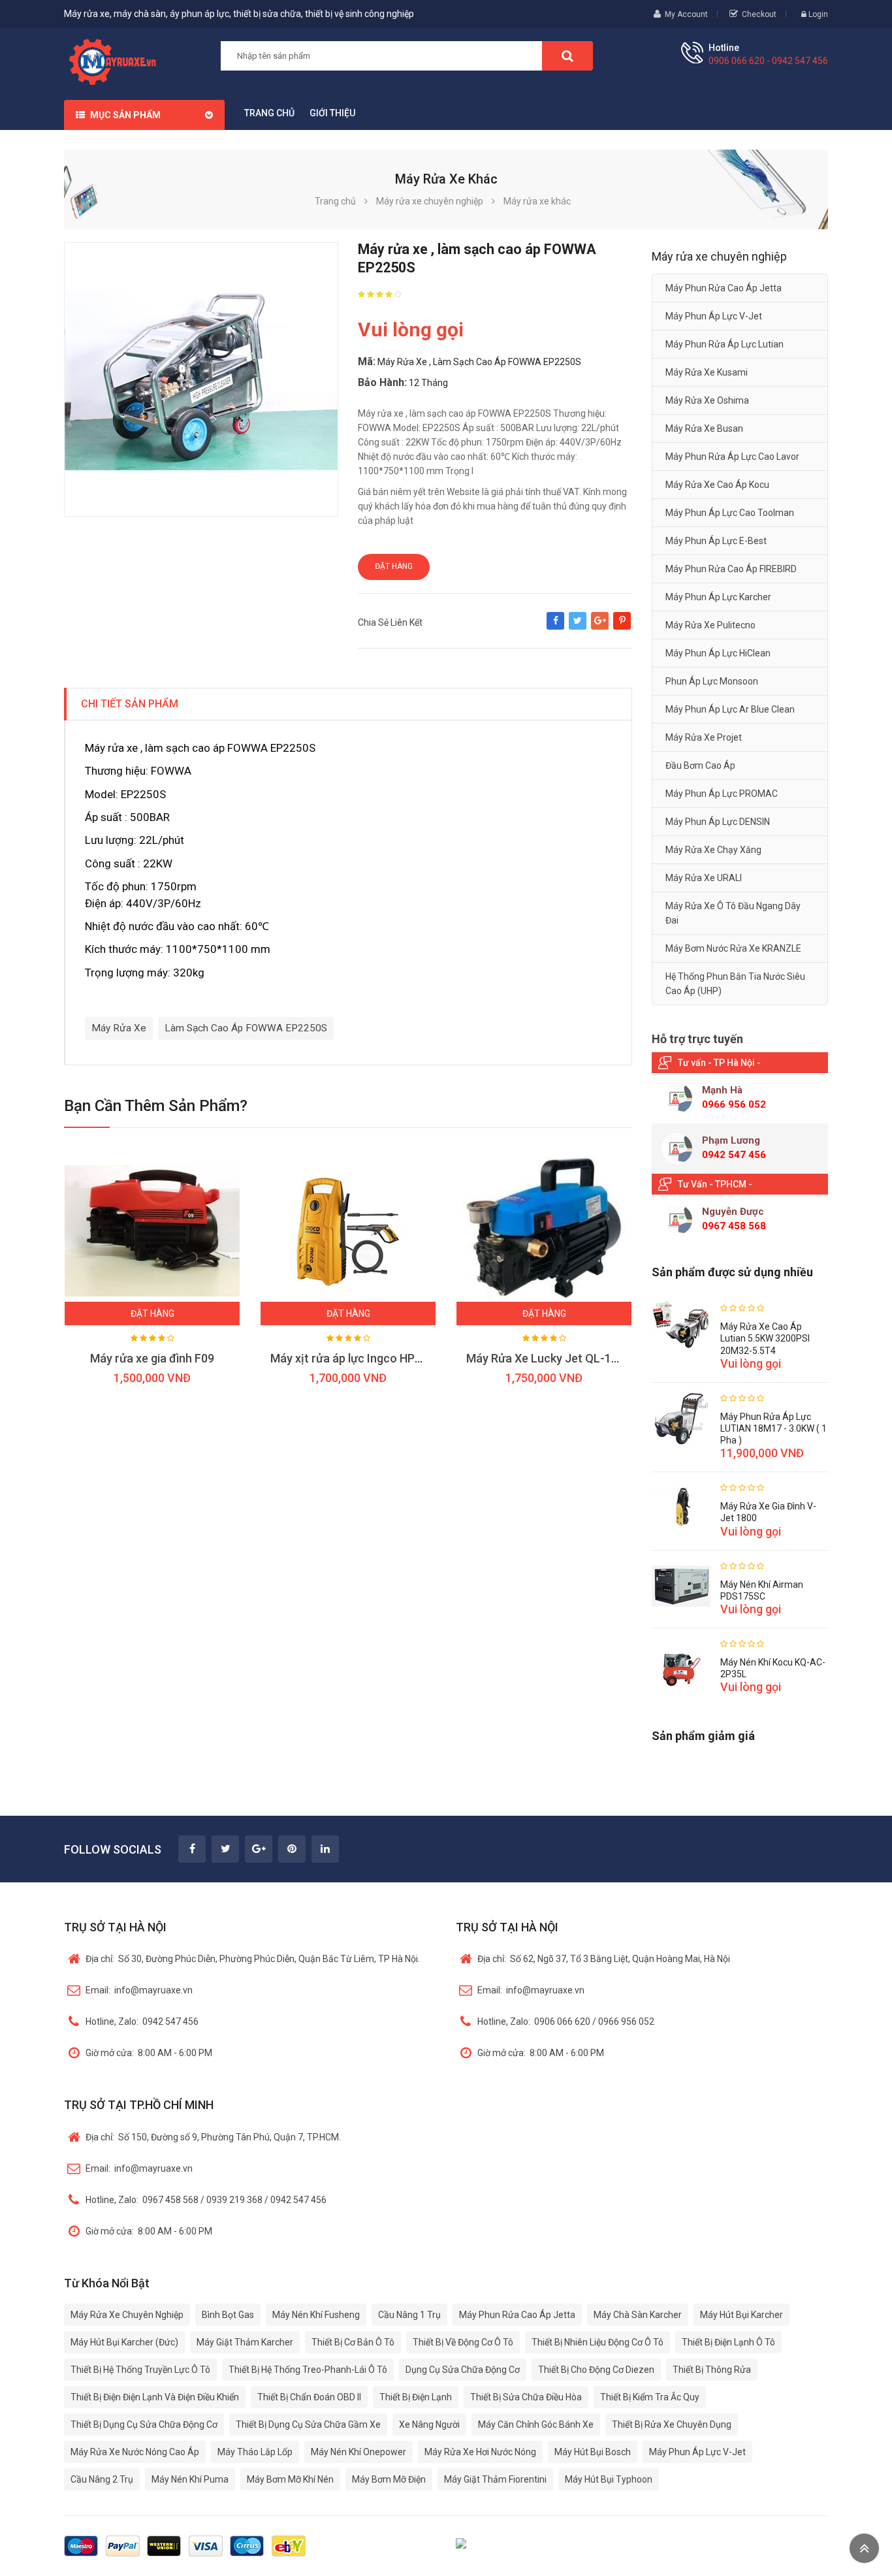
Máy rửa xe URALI (704, 878)
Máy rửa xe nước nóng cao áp (135, 2452)
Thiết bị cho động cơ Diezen (596, 2370)
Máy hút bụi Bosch (593, 2452)
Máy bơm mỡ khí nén (290, 2479)
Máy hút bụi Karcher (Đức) (124, 2342)
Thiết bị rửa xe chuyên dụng (672, 2424)
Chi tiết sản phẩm (130, 704)
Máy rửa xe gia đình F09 (152, 1358)
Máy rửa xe (119, 1028)
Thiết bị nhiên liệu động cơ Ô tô (597, 2342)
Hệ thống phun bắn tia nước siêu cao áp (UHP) (735, 984)
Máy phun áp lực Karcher (718, 597)
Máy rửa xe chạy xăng (713, 850)
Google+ (600, 627)
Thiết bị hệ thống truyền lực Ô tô (140, 2370)
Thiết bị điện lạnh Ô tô (728, 2342)
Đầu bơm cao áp (700, 765)
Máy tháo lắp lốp (255, 2452)
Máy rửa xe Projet (704, 737)
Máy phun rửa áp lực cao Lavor (732, 457)
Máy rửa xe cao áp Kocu (717, 485)
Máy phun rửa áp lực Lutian (725, 344)
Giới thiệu (332, 113)
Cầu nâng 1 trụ (409, 2315)
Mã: (367, 362)
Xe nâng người (429, 2424)
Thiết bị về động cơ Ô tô (463, 2342)
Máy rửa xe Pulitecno (710, 625)
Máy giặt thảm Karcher (245, 2342)
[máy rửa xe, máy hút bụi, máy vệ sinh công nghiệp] (117, 60)
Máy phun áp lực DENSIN (718, 822)
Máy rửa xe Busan (704, 428)
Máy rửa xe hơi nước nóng (480, 2452)
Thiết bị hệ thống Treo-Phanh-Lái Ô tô (308, 2370)
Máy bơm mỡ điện (389, 2479)
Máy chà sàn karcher (638, 2315)
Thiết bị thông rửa (712, 2370)
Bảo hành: (382, 382)
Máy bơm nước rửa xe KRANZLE (733, 948)
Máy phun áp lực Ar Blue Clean (730, 709)
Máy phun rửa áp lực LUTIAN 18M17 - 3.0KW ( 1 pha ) (773, 1428)
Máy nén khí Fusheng (316, 2315)
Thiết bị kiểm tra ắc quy (650, 2397)
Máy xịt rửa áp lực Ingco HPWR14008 (368, 1358)
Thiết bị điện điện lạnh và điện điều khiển (155, 2397)
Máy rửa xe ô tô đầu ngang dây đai (733, 913)
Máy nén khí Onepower (358, 2452)
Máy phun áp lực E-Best (716, 541)
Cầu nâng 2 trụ (102, 2479)
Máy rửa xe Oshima (707, 400)
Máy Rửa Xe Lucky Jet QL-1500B (552, 1358)
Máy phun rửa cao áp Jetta (724, 288)
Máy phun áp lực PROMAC (722, 794)
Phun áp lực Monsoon (712, 681)
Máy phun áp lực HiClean (718, 653)
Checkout (759, 14)
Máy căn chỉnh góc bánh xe (536, 2424)
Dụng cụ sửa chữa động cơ (463, 2370)
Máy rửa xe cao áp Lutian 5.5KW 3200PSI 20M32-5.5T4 (765, 1338)
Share (555, 627)
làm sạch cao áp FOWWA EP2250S (246, 1028)
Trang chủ (269, 113)
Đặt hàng (394, 566)
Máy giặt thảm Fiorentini (495, 2479)
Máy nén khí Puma (190, 2479)
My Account (686, 14)
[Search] (567, 56)
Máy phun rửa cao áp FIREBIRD (731, 569)
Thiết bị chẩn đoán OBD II (309, 2397)
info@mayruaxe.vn (139, 1990)
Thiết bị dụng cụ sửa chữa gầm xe (308, 2424)
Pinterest (622, 627)
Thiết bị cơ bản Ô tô (353, 2342)
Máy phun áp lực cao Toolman (730, 513)
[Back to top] (864, 2548)
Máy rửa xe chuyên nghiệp (127, 2315)
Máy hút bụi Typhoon (609, 2479)
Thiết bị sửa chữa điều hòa (526, 2397)
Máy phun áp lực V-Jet (714, 316)
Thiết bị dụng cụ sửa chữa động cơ (144, 2424)
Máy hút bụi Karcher (741, 2315)
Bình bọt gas (228, 2315)
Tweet (578, 627)
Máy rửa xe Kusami (707, 372)
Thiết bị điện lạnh (416, 2397)
